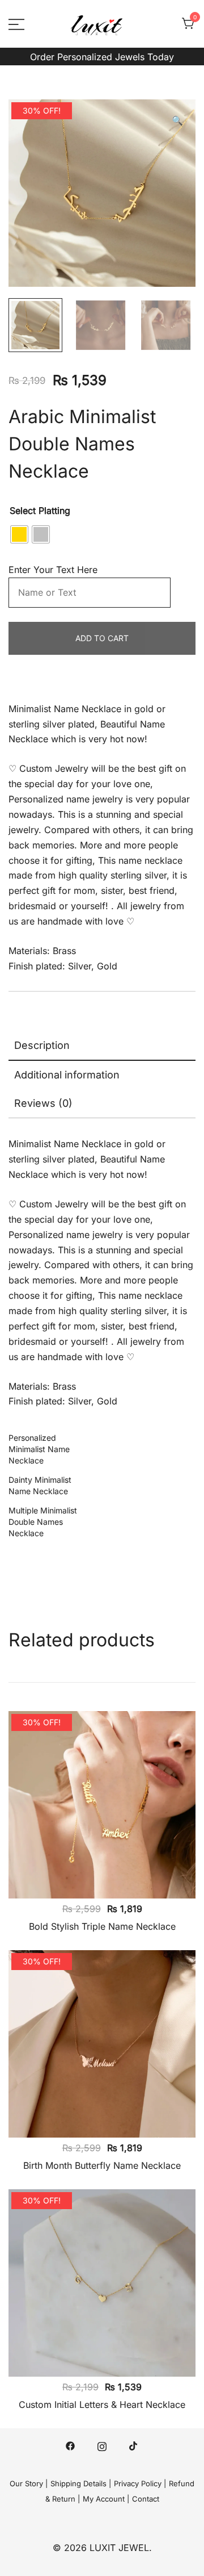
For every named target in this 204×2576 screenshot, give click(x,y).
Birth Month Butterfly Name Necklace (102, 2165)
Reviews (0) (43, 1103)
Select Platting (40, 511)
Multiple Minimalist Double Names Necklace (43, 1522)
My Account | (106, 2499)
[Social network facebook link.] (70, 2445)
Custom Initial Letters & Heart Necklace (102, 2404)
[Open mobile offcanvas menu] (16, 24)
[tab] (102, 1046)
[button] (177, 121)
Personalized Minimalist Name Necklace (39, 1449)
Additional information (67, 1075)
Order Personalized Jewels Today (102, 57)
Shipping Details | (81, 2483)
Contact (146, 2499)
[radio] (19, 534)
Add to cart (102, 638)
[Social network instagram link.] (102, 2445)
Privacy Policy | (140, 2483)
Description (42, 1045)
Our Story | (29, 2483)
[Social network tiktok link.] (134, 2445)
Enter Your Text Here (57, 570)
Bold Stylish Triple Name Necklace (102, 1926)
